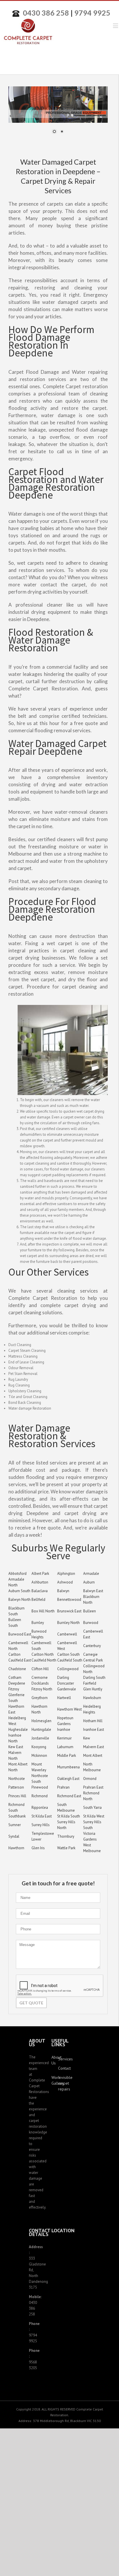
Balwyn (63, 1591)
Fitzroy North (42, 1689)
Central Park (93, 1660)
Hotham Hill (93, 1721)
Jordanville (40, 1738)
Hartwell (64, 1698)
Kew (87, 1738)
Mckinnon (39, 1756)
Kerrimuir (64, 1738)
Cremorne (40, 1678)
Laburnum (65, 1747)
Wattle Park (66, 1848)
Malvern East (94, 1747)
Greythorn (40, 1698)
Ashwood (65, 1582)
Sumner (15, 1825)
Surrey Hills (41, 1825)
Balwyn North (19, 1600)
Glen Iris (38, 1848)
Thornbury (66, 1836)
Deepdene (17, 1683)
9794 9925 (92, 13)
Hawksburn (92, 1698)
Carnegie (90, 1654)
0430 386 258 (46, 13)
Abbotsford (17, 1574)
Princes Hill (17, 1796)
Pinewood (40, 1787)
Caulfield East (20, 1660)
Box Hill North (43, 1611)
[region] (58, 114)
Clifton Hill (40, 1669)
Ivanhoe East (94, 1730)
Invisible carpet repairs (61, 2083)
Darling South (94, 1678)
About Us (55, 2060)
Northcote (17, 1779)
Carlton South (68, 1654)
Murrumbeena (68, 1767)
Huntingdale (41, 1730)
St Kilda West (94, 1816)
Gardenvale (67, 1689)
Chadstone (17, 1669)
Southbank (17, 1816)
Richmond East (69, 1796)
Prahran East (93, 1787)
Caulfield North (44, 1660)
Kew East (16, 1747)
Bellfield (38, 1600)
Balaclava (40, 1591)
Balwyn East (93, 1591)
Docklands (40, 1683)
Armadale (91, 1574)
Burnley (38, 1623)
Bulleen (90, 1611)
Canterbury (92, 1646)
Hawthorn (16, 1848)
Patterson (16, 1787)
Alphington (66, 1574)
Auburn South (19, 1591)
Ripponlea (40, 1808)
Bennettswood (69, 1600)
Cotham (15, 1678)
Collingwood (68, 1669)
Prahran (63, 1787)
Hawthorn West (69, 1709)
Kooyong (39, 1747)
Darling (63, 1678)
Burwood (91, 1623)
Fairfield (90, 1683)
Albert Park (40, 1574)
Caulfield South (70, 1660)
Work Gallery (55, 2080)
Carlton (14, 1654)
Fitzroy (14, 1689)
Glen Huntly (93, 1689)
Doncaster (66, 1683)
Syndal (14, 1836)
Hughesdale (18, 1730)
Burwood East (20, 1634)
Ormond (90, 1779)
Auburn (89, 1582)
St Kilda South (69, 1816)
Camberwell (67, 1634)
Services (61, 2059)
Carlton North (43, 1654)
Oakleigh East (68, 1779)
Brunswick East (69, 1611)
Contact (61, 2068)
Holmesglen (41, 1721)
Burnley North (68, 1623)
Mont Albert (93, 1756)
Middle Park (67, 1756)
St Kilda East (42, 1816)
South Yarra (92, 1808)
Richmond (40, 1796)
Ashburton (40, 1582)
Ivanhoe (64, 1730)
